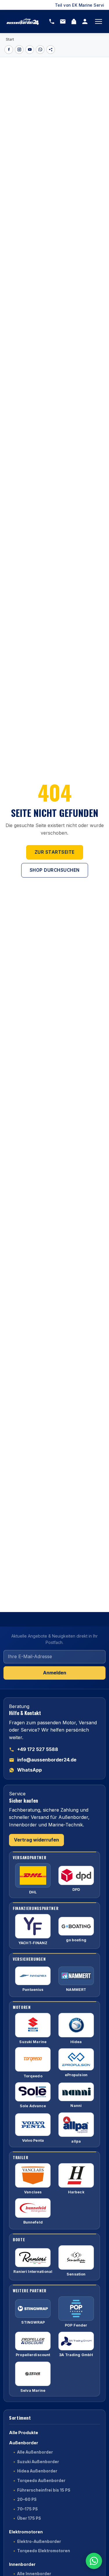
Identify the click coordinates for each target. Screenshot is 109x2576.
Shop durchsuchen (55, 870)
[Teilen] (51, 50)
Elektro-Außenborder (39, 2541)
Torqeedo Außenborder (41, 2481)
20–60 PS (27, 2499)
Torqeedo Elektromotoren (44, 2551)
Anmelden (55, 1673)
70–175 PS (27, 2509)
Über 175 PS (29, 2518)
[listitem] (9, 50)
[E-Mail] (63, 21)
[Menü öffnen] (99, 21)
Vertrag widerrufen (36, 1840)
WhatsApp (30, 1770)
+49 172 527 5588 (38, 1749)
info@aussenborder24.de (47, 1760)
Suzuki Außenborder (38, 2462)
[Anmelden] (85, 21)
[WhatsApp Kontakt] (94, 2561)
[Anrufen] (52, 21)
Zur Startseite (55, 852)
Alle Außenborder (35, 2452)
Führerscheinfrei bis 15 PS (44, 2490)
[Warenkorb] (74, 21)
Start (10, 39)
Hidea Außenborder (37, 2471)
